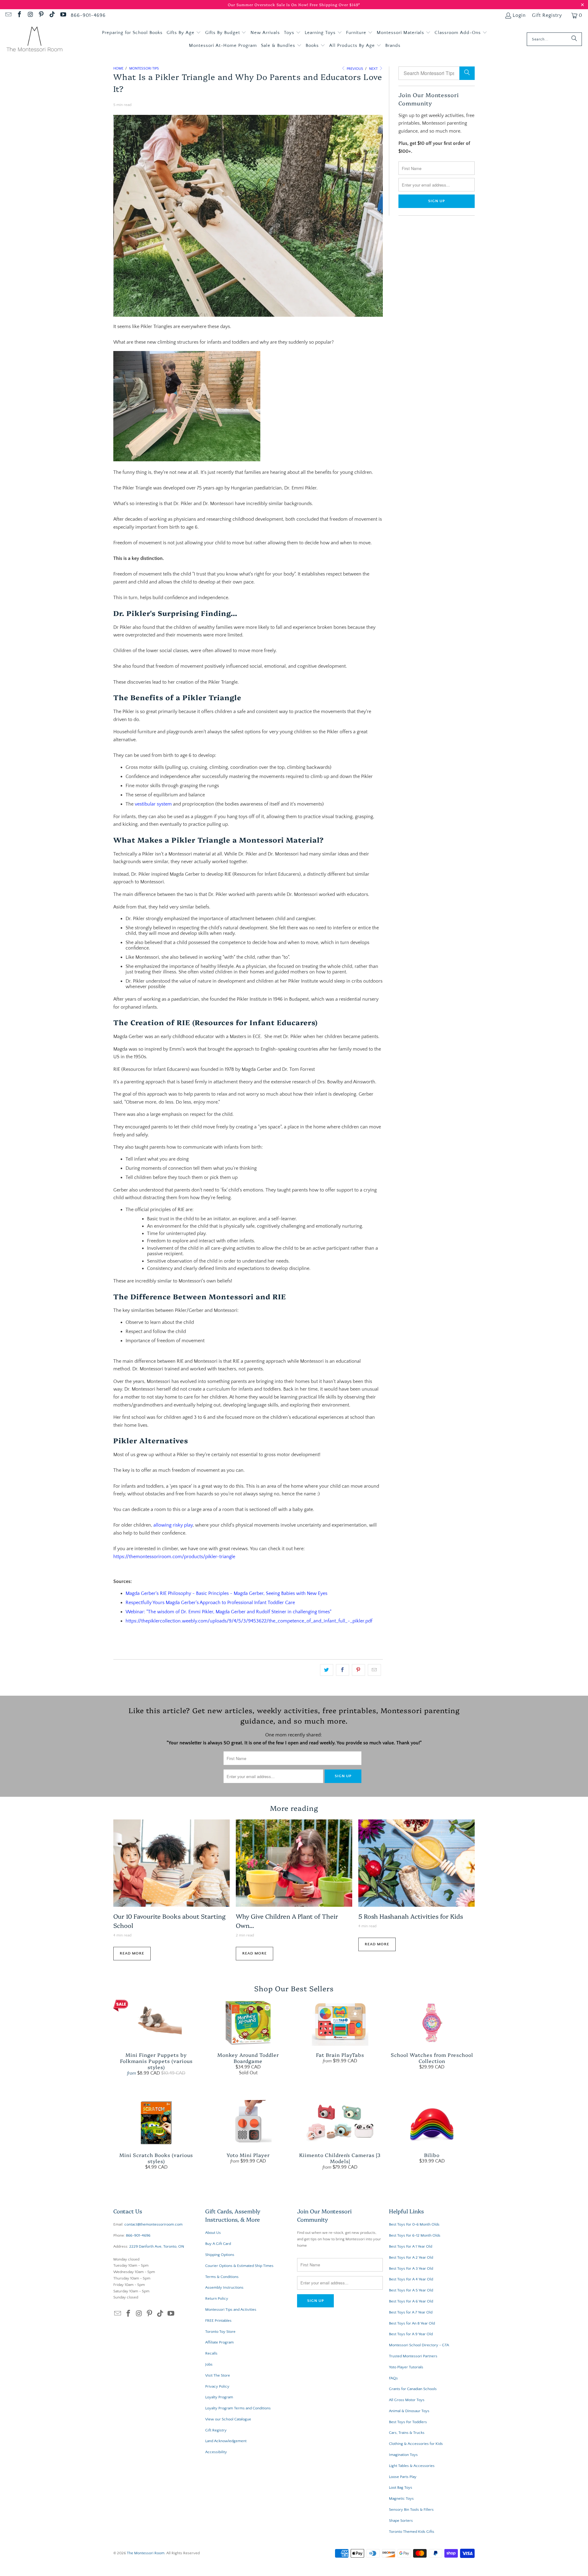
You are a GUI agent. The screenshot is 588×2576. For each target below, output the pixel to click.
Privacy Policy (217, 2386)
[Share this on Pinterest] (358, 1670)
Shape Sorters (401, 2521)
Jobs (209, 2364)
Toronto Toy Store (220, 2332)
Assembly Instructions (224, 2287)
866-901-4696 (88, 15)
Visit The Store (218, 2375)
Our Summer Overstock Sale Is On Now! (269, 4)
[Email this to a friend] (374, 1670)
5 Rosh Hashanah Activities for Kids (411, 1916)
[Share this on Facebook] (343, 1670)
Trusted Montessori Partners (413, 2356)
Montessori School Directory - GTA (419, 2345)
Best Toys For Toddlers (408, 2422)
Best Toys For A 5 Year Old (411, 2290)
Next (374, 69)
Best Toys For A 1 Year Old (411, 2246)
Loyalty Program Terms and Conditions (238, 2408)
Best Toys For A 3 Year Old (411, 2268)
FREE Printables (218, 2321)
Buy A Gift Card (218, 2244)
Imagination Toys (403, 2455)
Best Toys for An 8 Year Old (412, 2323)
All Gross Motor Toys (407, 2400)
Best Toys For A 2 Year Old (411, 2257)
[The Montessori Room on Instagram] (30, 15)
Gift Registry (547, 15)
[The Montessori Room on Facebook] (19, 15)
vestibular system (153, 804)
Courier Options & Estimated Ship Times (239, 2266)
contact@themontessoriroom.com (153, 2224)
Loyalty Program (219, 2397)
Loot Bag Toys (401, 2487)
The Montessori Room (146, 2553)
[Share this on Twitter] (327, 1670)
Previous (354, 69)
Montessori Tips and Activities (231, 2310)
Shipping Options (220, 2255)
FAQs (393, 2378)
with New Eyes (312, 1593)
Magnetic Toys (401, 2499)
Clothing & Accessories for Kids (416, 2444)
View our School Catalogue (228, 2419)
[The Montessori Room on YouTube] (63, 15)
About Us (213, 2233)
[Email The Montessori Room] (8, 15)
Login (519, 15)
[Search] (574, 39)
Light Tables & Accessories (412, 2466)
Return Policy (217, 2298)
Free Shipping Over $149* (335, 4)
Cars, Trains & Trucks (407, 2433)
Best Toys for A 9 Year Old (411, 2334)
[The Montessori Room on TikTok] (52, 15)
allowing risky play (173, 1525)
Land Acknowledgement (226, 2441)
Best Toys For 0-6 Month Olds (414, 2224)
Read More (132, 1953)
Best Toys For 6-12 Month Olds (415, 2235)
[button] (184, 33)
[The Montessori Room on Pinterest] (41, 15)
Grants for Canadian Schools (413, 2389)
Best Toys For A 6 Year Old (411, 2301)
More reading (294, 1808)
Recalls (211, 2353)
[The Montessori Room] (34, 39)
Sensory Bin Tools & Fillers (411, 2510)
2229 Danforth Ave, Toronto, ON (157, 2246)
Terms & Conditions (222, 2277)
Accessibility (216, 2452)
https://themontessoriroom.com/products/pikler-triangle (174, 1557)
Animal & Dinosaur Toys (409, 2411)
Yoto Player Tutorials (406, 2367)
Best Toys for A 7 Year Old (411, 2312)
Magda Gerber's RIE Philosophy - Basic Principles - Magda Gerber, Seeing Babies (210, 1593)
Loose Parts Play (403, 2477)
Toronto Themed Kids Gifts (412, 2532)
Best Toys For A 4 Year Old (411, 2279)
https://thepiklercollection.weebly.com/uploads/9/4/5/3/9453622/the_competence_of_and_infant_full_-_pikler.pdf (249, 1621)
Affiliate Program (219, 2342)
